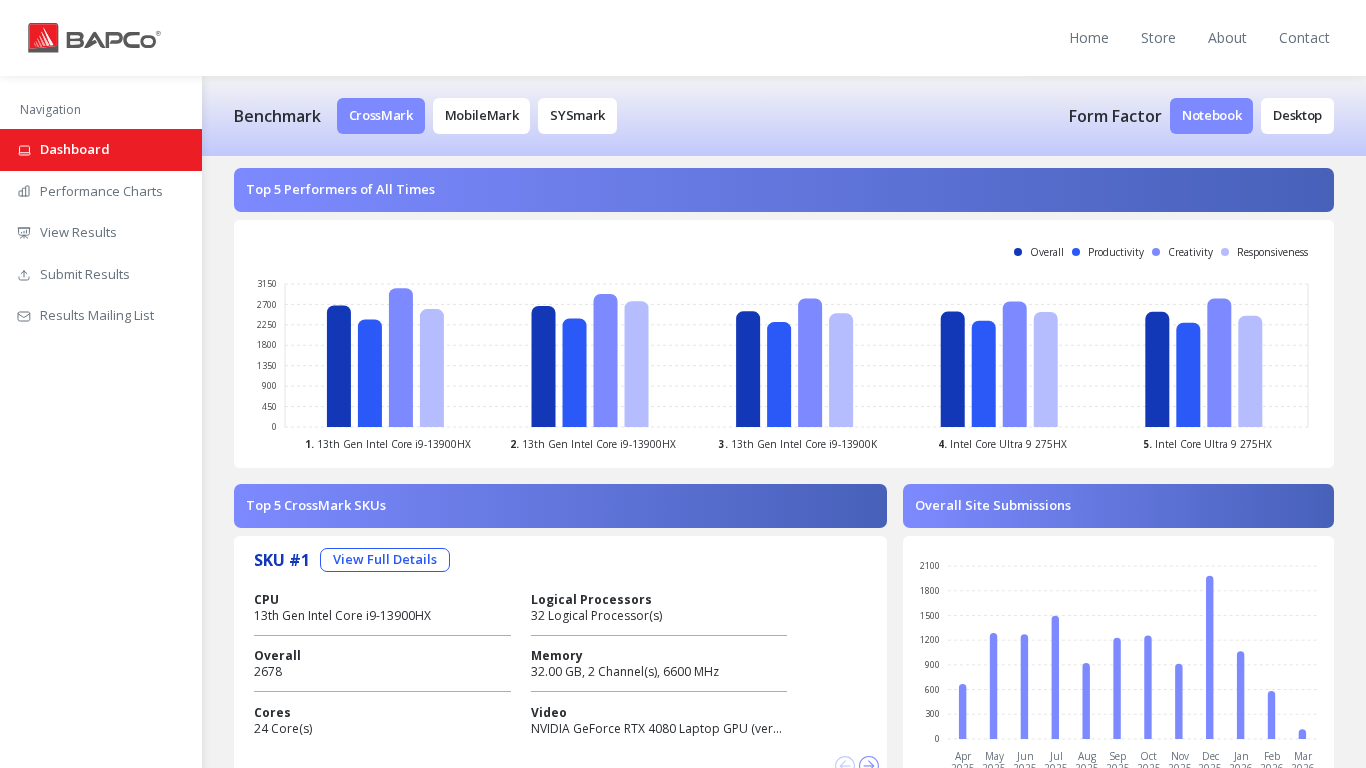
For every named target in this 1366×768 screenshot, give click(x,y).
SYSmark (577, 115)
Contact (1304, 37)
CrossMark (381, 115)
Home (1089, 37)
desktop (1297, 115)
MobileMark (482, 115)
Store (1158, 37)
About (1227, 37)
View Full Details (385, 559)
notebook (1211, 115)
